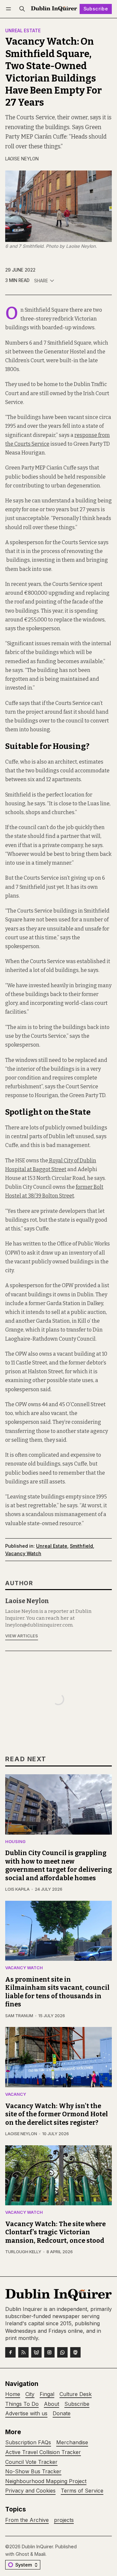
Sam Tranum (19, 2016)
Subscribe (96, 9)
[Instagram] (49, 2352)
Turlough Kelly (23, 2252)
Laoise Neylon (22, 159)
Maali (40, 2554)
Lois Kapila (17, 1889)
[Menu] (10, 9)
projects (64, 2520)
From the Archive (27, 2520)
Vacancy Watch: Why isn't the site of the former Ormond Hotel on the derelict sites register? (57, 2114)
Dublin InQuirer (37, 2546)
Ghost (22, 2554)
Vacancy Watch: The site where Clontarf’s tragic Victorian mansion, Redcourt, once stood (55, 2232)
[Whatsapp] (62, 2352)
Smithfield (81, 1546)
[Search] (22, 9)
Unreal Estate (23, 31)
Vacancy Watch (23, 1553)
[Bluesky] (36, 2352)
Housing (15, 1842)
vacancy (16, 2095)
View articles (22, 1636)
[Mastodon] (75, 2352)
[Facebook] (10, 2352)
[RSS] (23, 2352)
